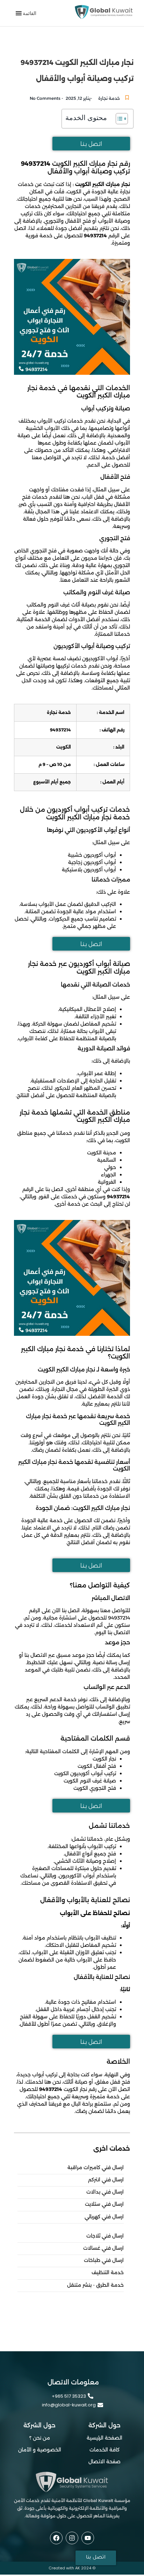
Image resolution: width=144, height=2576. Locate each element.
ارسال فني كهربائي (104, 2217)
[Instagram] (72, 2538)
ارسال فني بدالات (105, 2192)
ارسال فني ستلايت (104, 2204)
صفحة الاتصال (105, 2462)
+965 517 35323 (69, 2396)
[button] (30, 13)
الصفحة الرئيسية (105, 2438)
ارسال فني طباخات (104, 2260)
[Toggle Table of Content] (118, 119)
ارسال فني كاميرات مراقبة (96, 2168)
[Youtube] (88, 2538)
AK (78, 2568)
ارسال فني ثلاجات (105, 2236)
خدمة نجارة (109, 98)
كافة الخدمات (105, 2450)
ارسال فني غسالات (103, 2248)
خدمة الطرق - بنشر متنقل (95, 2285)
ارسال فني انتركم (106, 2180)
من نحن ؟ (40, 2438)
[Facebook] (56, 2538)
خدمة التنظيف (108, 2273)
